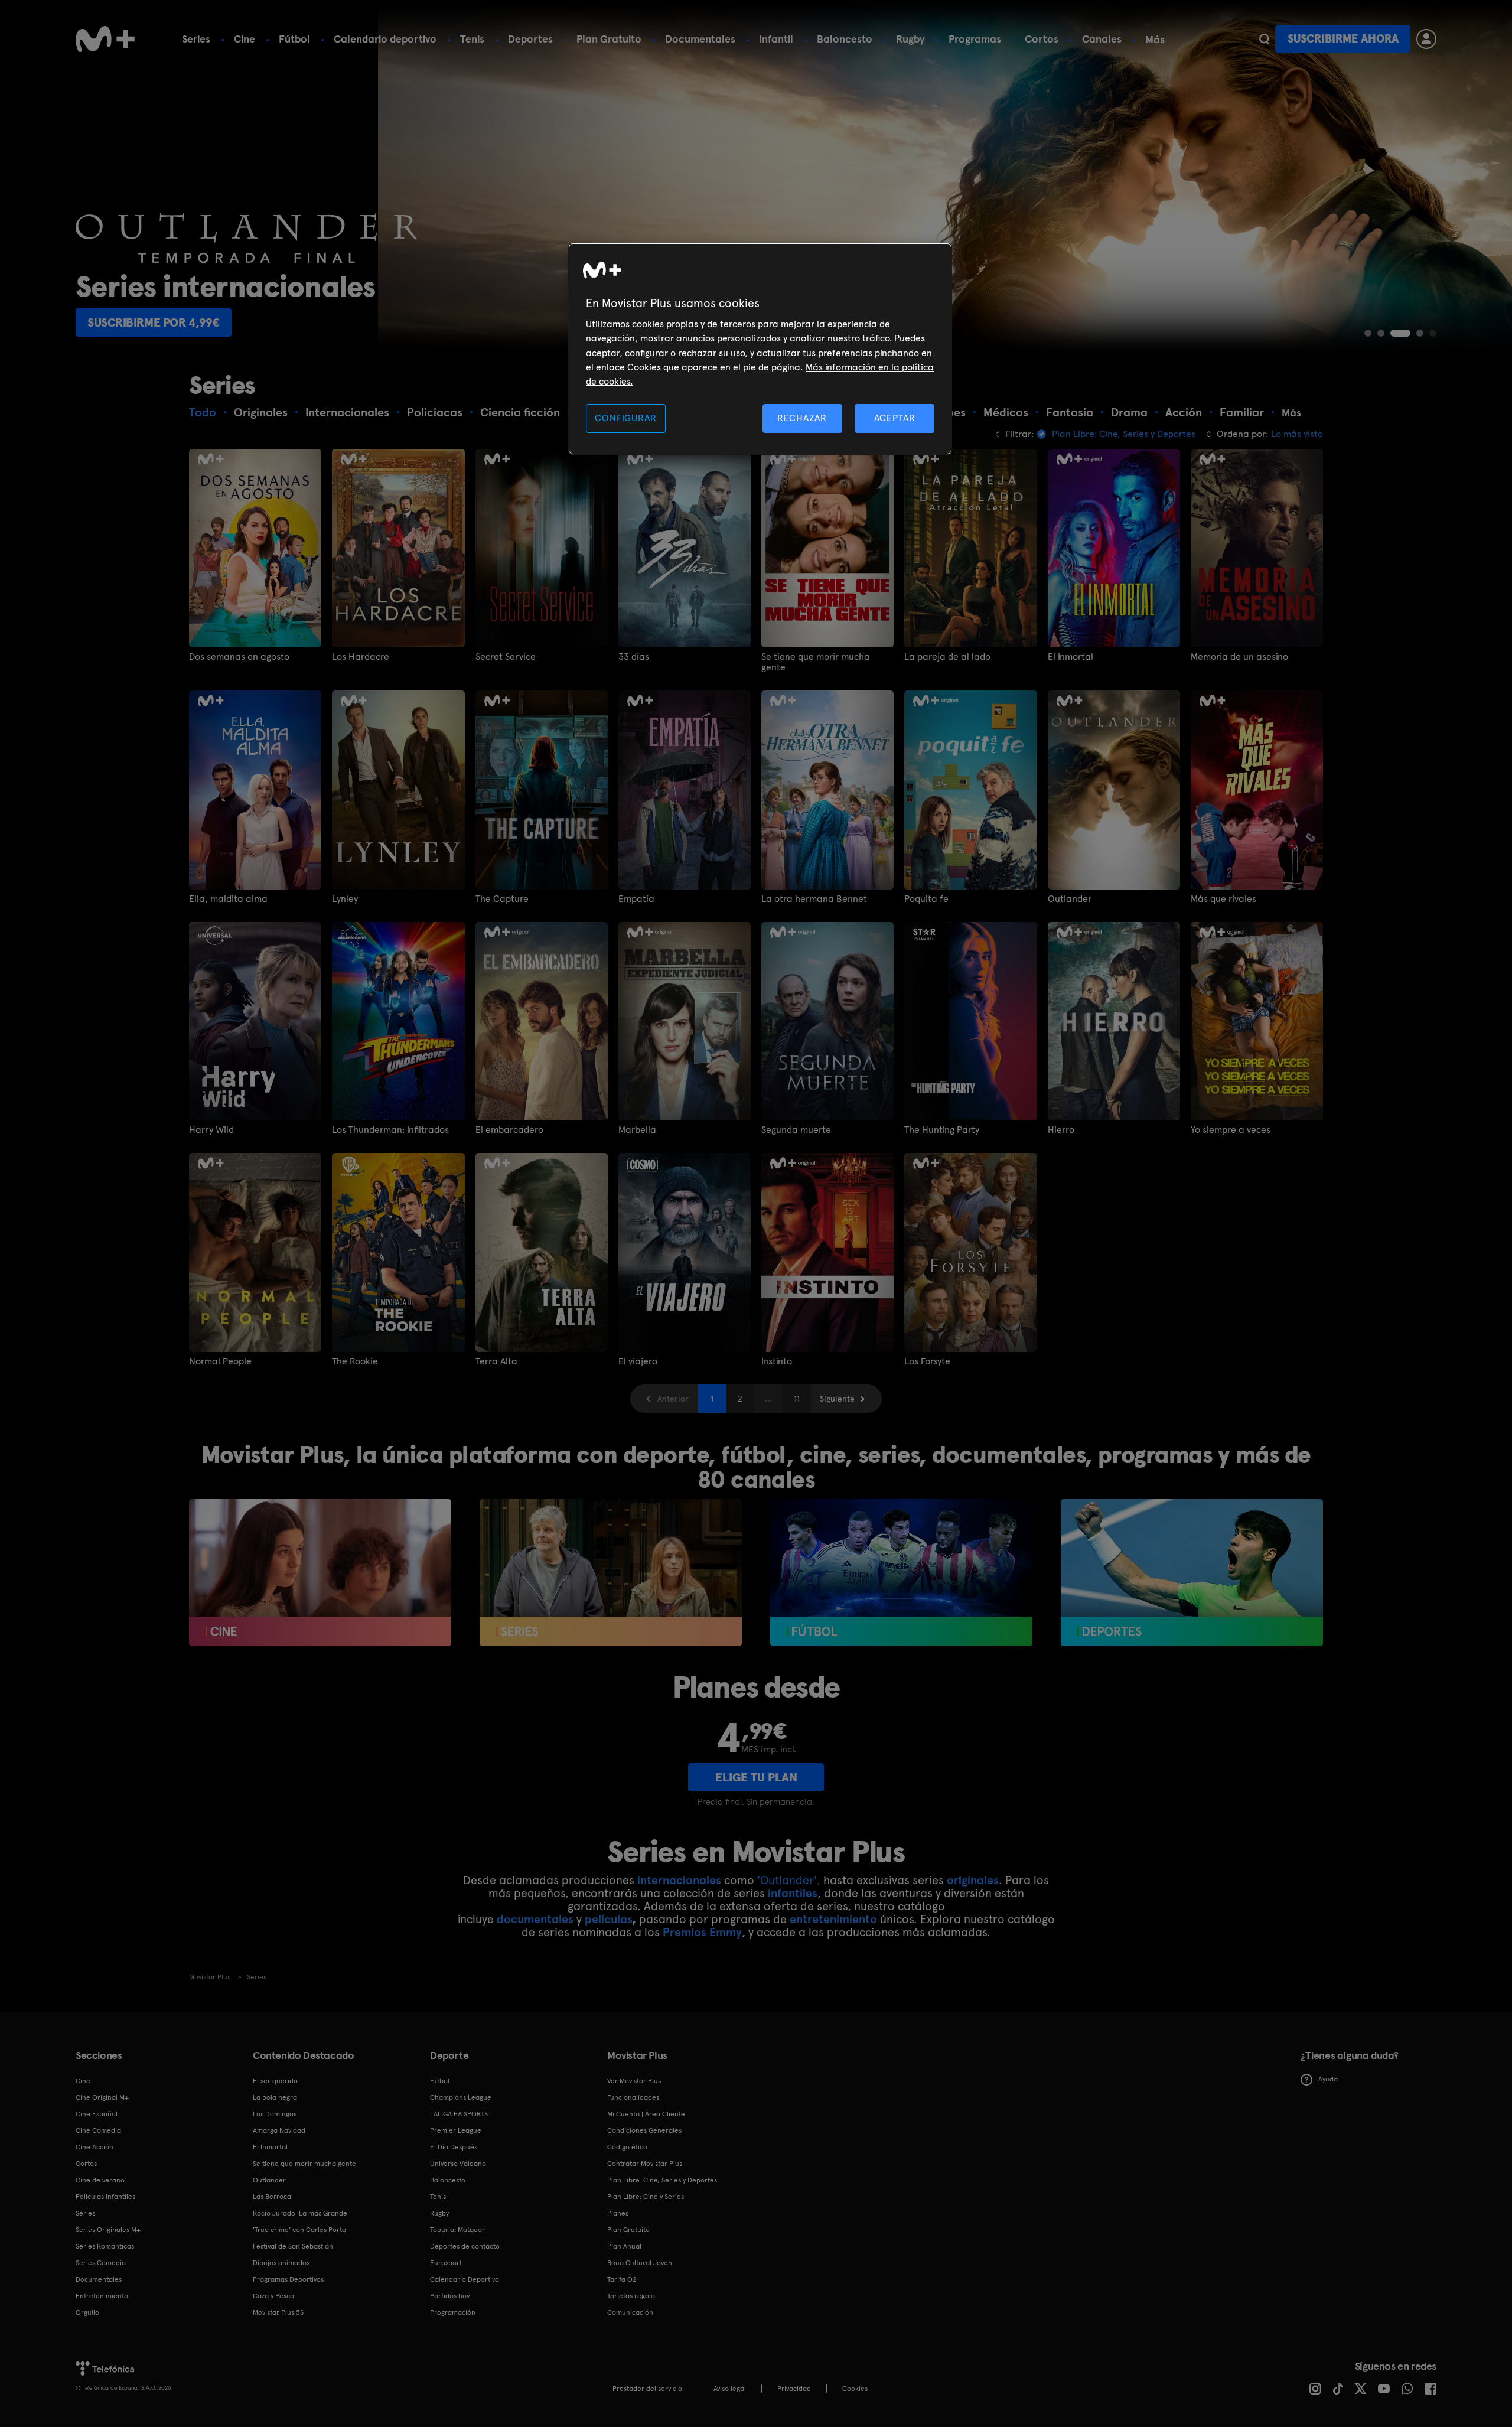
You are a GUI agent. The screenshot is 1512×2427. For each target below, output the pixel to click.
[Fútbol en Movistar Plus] (901, 1573)
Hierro (1061, 1130)
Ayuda (1328, 2079)
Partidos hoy (450, 2296)
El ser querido (275, 2081)
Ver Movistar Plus (634, 2081)
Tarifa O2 (622, 2279)
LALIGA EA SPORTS (459, 2114)
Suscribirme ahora (1343, 39)
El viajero (638, 1361)
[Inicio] (105, 39)
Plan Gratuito (609, 39)
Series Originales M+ (108, 2230)
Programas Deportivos (288, 2279)
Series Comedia (101, 2263)
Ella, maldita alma (228, 899)
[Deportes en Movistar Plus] (1192, 1573)
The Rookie (355, 1361)
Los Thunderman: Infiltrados (390, 1130)
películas (608, 1919)
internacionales (679, 1880)
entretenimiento (833, 1919)
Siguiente (837, 1399)
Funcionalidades (633, 2097)
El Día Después (454, 2147)
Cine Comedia (98, 2130)
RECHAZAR (802, 418)
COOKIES (855, 2389)
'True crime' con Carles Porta (299, 2230)
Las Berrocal (273, 2197)
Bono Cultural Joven (640, 2263)
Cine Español (97, 2114)
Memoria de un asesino (1239, 657)
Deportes (530, 39)
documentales (535, 1919)
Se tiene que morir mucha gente (816, 662)
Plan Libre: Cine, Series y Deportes (662, 2180)
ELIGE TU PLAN (756, 1777)
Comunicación (630, 2312)
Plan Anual (624, 2246)
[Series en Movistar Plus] (611, 1573)
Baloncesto (845, 39)
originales (973, 1880)
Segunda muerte (796, 1130)
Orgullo (87, 2312)
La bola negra (275, 2097)
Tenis (472, 39)
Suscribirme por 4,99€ (524, 322)
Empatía (636, 899)
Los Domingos (275, 2114)
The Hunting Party (942, 1130)
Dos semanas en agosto (239, 657)
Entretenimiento (102, 2296)
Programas (975, 39)
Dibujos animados (281, 2263)
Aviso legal (730, 2389)
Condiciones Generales (644, 2130)
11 (797, 1399)
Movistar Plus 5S (278, 2312)
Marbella (637, 1130)
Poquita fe (926, 899)
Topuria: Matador (457, 2230)
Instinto (777, 1361)
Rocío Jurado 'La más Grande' (301, 2213)
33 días (634, 657)
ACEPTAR (895, 418)
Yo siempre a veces (1231, 1130)
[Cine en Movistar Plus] (320, 1573)
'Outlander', (789, 1880)
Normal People (220, 1361)
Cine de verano (100, 2180)
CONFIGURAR (625, 418)
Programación (453, 2312)
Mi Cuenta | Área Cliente (646, 2114)
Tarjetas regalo (631, 2296)
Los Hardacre (361, 657)
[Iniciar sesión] (1426, 39)
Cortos (1042, 39)
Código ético (627, 2147)
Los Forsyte (927, 1361)
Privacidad (794, 2389)
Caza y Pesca (273, 2296)
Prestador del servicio (647, 2389)
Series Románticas (105, 2246)
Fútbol (294, 39)
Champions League (461, 2097)
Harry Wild (211, 1130)
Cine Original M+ (102, 2097)
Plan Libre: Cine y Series (646, 2197)
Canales (1102, 39)
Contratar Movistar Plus (645, 2164)
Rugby (910, 39)
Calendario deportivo (385, 39)
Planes (618, 2213)
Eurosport (446, 2263)
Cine (245, 39)
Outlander (1070, 899)
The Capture (502, 899)
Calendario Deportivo (465, 2279)
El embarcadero (509, 1130)
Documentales (700, 39)
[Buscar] (1264, 39)
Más (1155, 40)
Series (196, 39)
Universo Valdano (458, 2164)
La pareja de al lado (947, 657)
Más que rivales (1223, 899)
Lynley (345, 899)
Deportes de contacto (465, 2246)
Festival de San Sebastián (293, 2246)
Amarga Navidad (279, 2130)
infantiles (793, 1893)
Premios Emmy (702, 1932)
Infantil (776, 39)
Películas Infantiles (105, 2197)
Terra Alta (496, 1361)
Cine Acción (94, 2147)
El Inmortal (1071, 657)
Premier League (456, 2130)
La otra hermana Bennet (814, 899)
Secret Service (506, 657)
